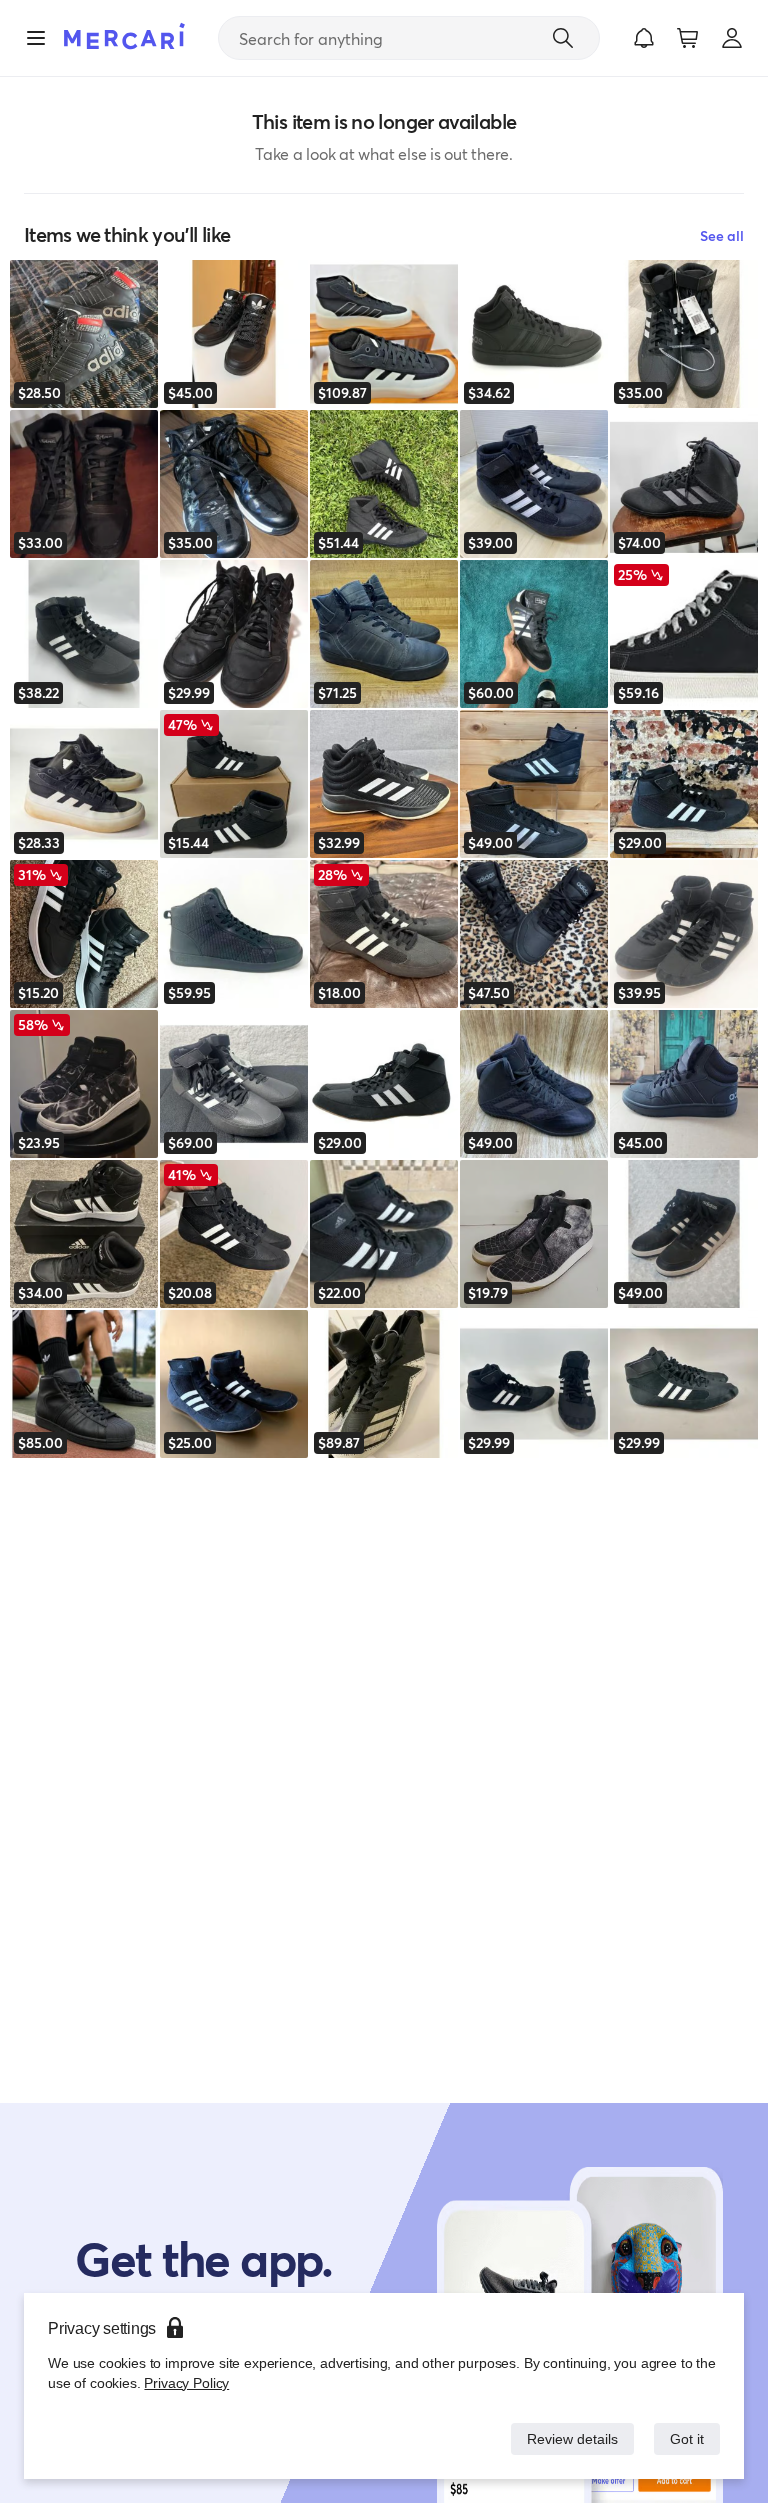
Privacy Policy (184, 2382)
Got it (685, 2438)
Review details (567, 2438)
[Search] (563, 38)
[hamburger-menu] (36, 38)
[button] (644, 38)
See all (722, 235)
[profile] (732, 38)
